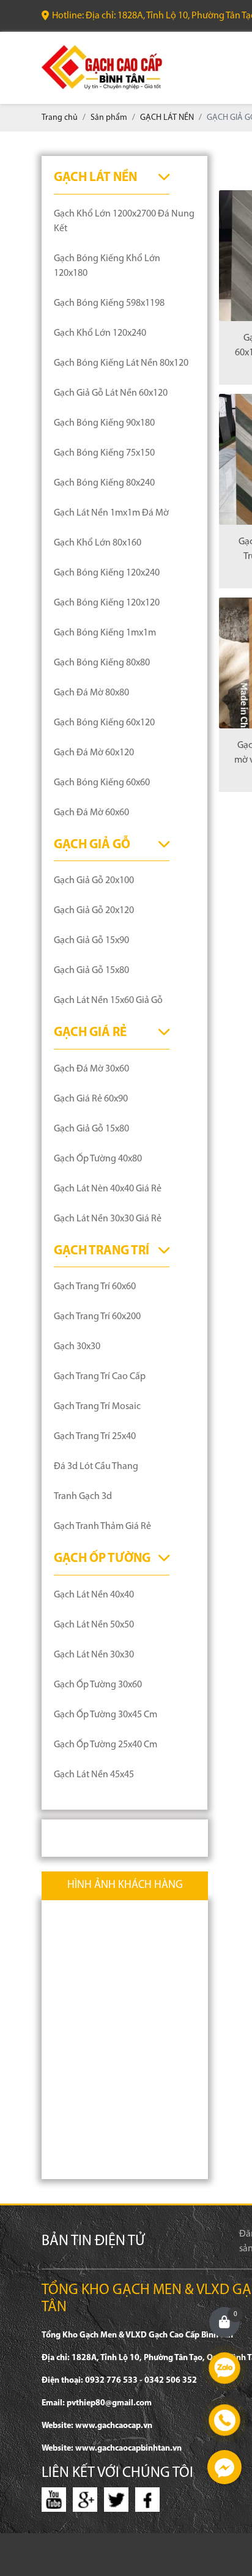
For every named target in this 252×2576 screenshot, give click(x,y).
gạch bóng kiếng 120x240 (107, 573)
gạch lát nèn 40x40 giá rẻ (108, 1189)
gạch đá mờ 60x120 (94, 753)
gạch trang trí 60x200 (97, 1317)
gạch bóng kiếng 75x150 (104, 453)
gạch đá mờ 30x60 (91, 1069)
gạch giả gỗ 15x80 (91, 971)
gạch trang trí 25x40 (95, 1437)
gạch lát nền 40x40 (94, 1595)
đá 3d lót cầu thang (96, 1467)
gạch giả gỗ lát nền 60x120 (111, 393)
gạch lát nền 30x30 (94, 1655)
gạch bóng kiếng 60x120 (104, 723)
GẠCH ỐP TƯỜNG (102, 1559)
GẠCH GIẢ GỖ (92, 845)
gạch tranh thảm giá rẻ (102, 1527)
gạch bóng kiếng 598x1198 (109, 303)
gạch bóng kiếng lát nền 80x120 (121, 363)
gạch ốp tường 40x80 (98, 1159)
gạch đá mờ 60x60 (91, 813)
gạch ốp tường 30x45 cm (106, 1715)
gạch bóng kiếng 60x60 (102, 783)
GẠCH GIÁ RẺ (90, 1033)
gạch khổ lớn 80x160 (98, 543)
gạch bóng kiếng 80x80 (102, 663)
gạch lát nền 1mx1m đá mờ (111, 513)
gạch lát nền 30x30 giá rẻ (108, 1219)
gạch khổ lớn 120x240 (100, 333)
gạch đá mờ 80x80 (91, 693)
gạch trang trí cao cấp (100, 1377)
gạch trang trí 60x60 (95, 1287)
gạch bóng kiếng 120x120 (107, 603)
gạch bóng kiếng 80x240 (104, 483)
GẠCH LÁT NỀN (95, 178)
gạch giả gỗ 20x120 (94, 911)
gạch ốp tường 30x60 (98, 1685)
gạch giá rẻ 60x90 (91, 1099)
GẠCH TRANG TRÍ (102, 1251)
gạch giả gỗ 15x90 (91, 941)
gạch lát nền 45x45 (94, 1775)
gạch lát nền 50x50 (94, 1625)
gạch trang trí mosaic (97, 1407)
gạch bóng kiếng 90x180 (104, 423)
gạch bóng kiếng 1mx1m (105, 633)
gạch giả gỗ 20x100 (94, 881)
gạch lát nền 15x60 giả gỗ (108, 1001)
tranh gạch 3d (83, 1497)
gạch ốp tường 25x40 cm (106, 1745)
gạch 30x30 (77, 1347)
